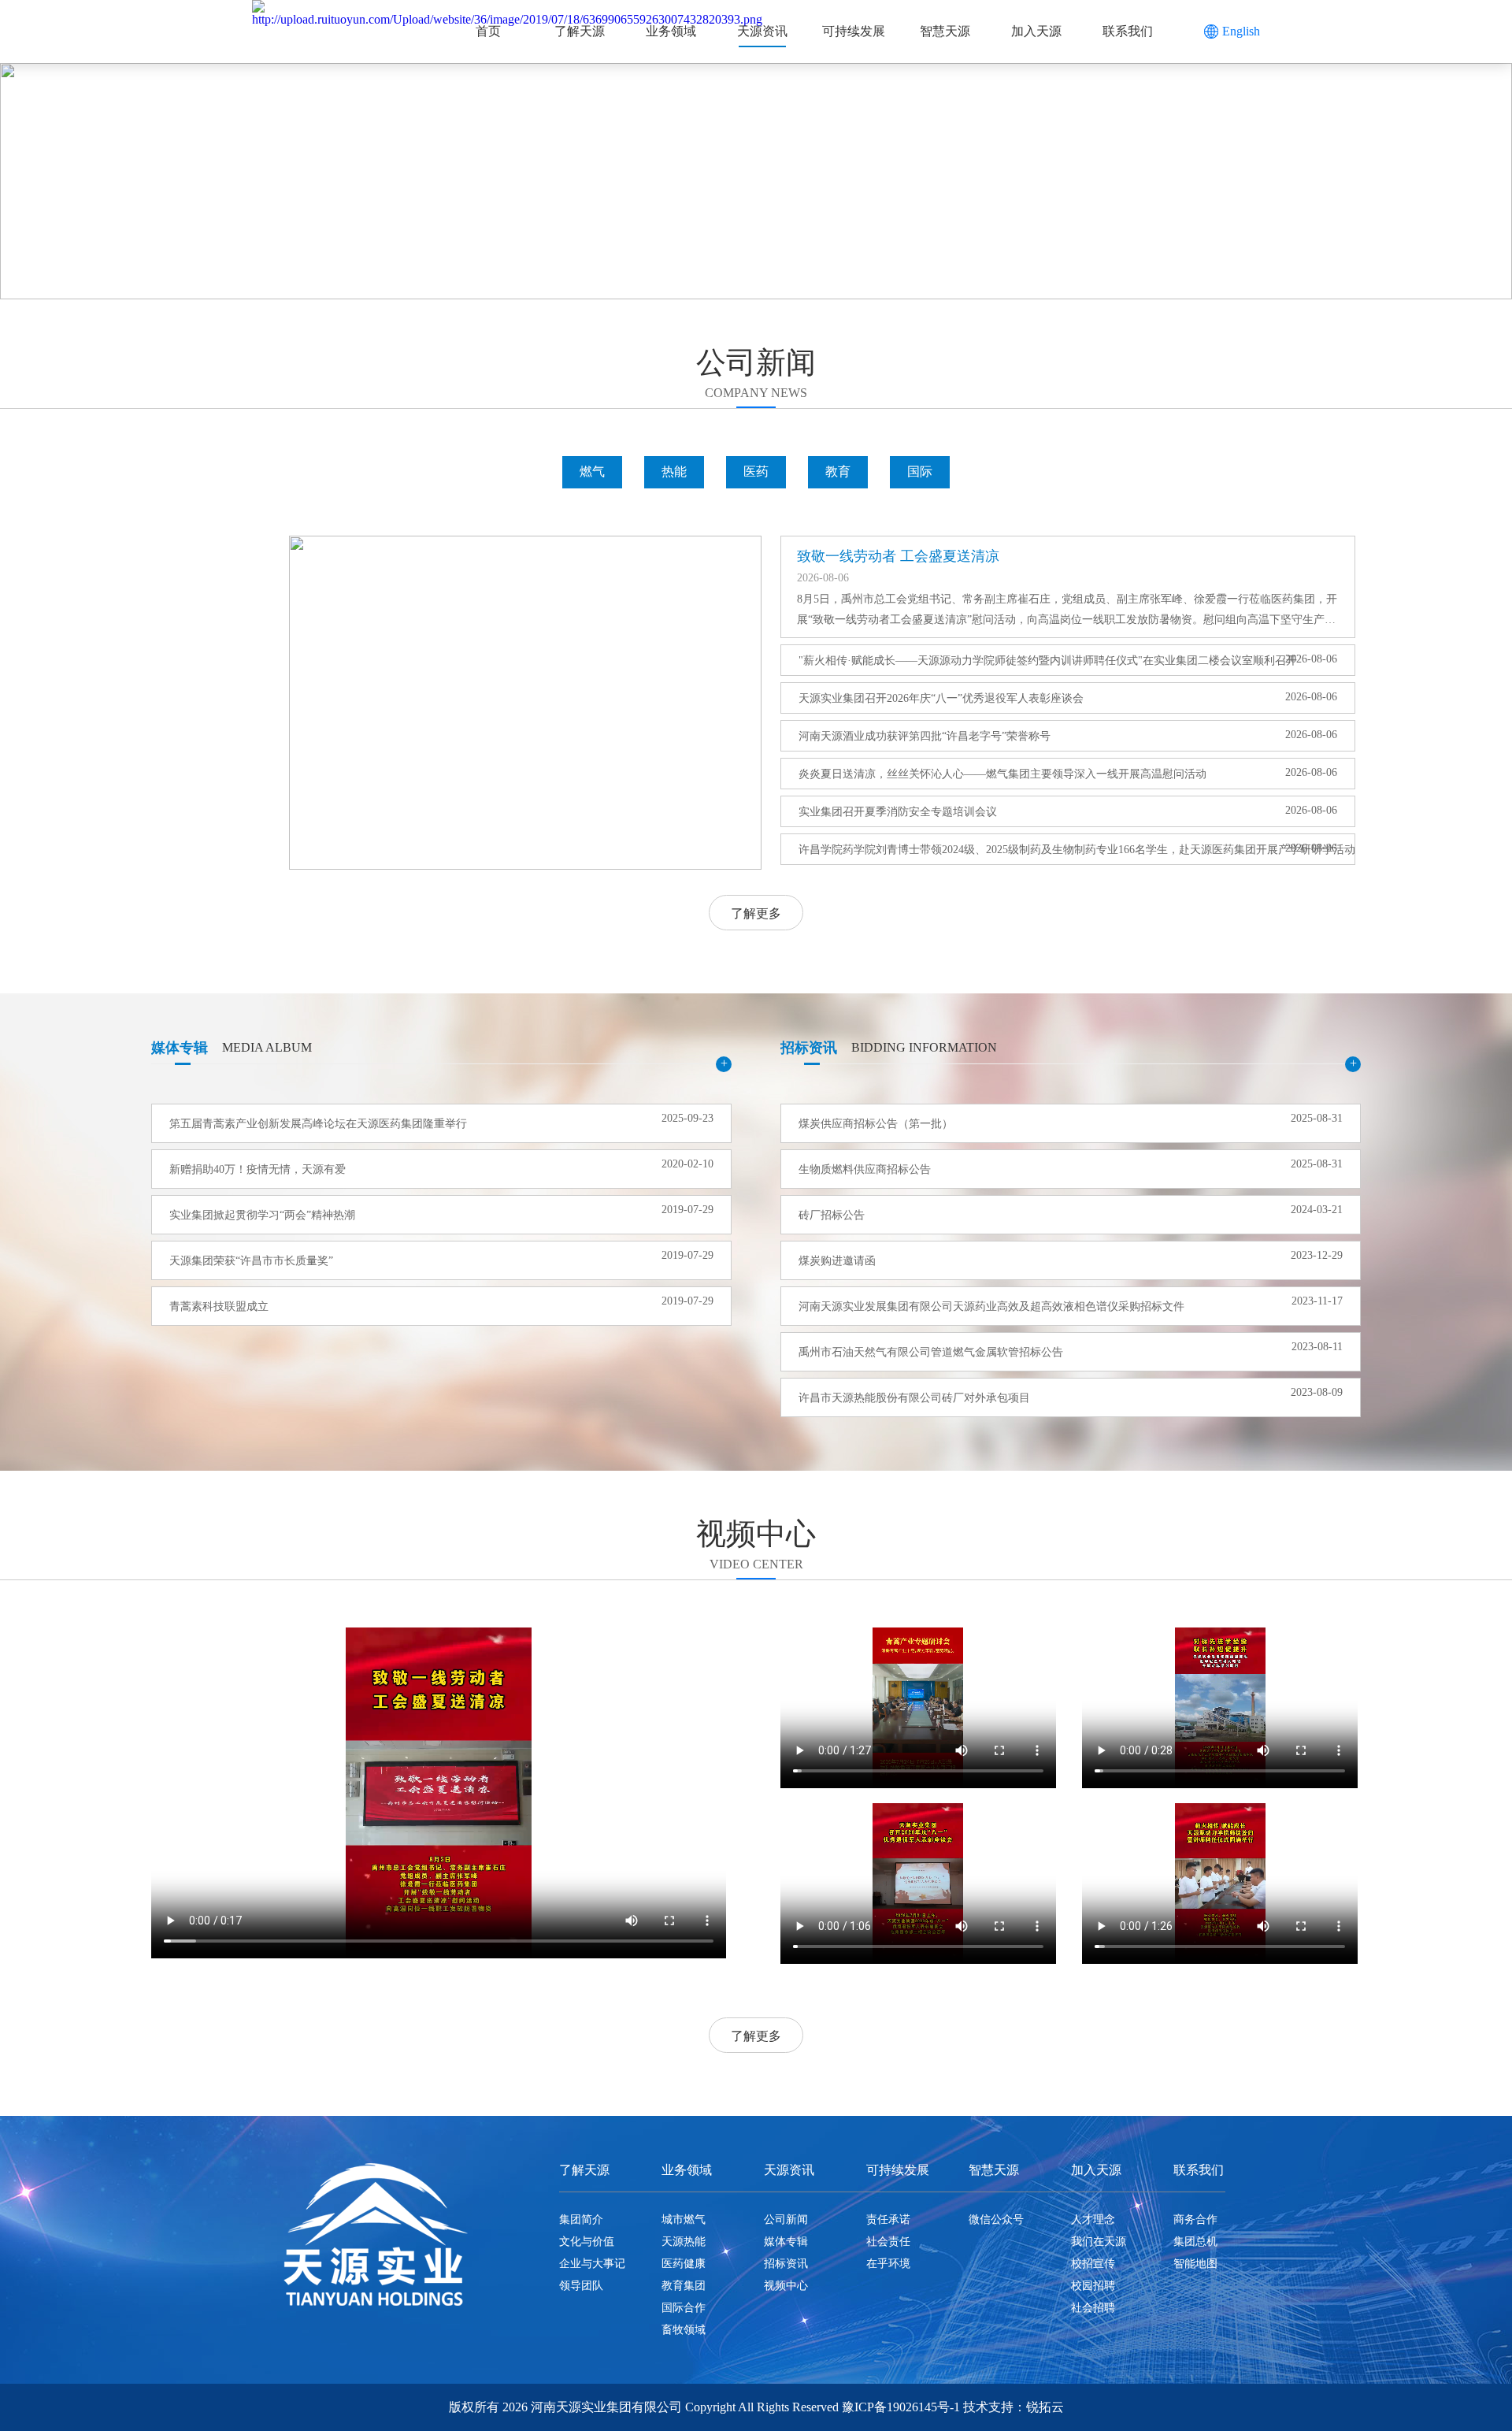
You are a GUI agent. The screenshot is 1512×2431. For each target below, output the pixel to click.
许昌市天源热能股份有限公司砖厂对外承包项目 (914, 1398)
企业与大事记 (592, 2264)
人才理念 (1093, 2219)
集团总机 (1195, 2242)
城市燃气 (684, 2219)
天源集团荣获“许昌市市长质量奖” (251, 1261)
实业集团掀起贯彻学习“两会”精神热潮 (262, 1215)
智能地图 (1195, 2264)
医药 (756, 471)
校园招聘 (1093, 2286)
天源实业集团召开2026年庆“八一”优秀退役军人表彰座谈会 (941, 698)
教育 (838, 471)
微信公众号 (996, 2219)
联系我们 (1128, 31)
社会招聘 (1093, 2308)
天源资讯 (762, 31)
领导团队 (581, 2286)
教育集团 (684, 2286)
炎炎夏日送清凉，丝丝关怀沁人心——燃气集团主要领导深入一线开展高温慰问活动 (1002, 774)
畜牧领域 (684, 2330)
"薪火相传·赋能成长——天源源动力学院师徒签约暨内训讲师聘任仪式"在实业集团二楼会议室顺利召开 (1031, 661)
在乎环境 (888, 2264)
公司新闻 (786, 2219)
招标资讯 (786, 2264)
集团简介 (581, 2219)
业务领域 (671, 31)
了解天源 (580, 31)
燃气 (592, 471)
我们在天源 (1099, 2242)
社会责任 (888, 2242)
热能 (674, 471)
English (1241, 31)
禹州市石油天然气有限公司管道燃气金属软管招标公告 (931, 1352)
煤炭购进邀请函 (837, 1261)
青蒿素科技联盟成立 (219, 1306)
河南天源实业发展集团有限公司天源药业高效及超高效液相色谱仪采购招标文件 (991, 1306)
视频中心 (786, 2286)
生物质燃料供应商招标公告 (865, 1169)
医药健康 (684, 2264)
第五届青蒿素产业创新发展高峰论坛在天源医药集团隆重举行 (318, 1124)
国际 (920, 471)
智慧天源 (945, 31)
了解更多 (756, 913)
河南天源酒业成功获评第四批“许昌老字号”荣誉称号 (925, 736)
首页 (488, 31)
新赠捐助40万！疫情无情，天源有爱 (258, 1169)
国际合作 (684, 2308)
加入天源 (1036, 31)
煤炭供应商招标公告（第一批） (876, 1124)
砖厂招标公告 (832, 1215)
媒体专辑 (786, 2242)
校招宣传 (1093, 2264)
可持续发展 (854, 31)
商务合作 (1195, 2219)
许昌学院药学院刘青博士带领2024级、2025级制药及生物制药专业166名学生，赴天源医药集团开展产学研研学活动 (1031, 850)
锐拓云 (1045, 2407)
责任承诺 (888, 2219)
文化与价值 (587, 2242)
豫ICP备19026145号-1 (901, 2407)
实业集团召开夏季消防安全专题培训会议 (898, 812)
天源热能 (684, 2242)
